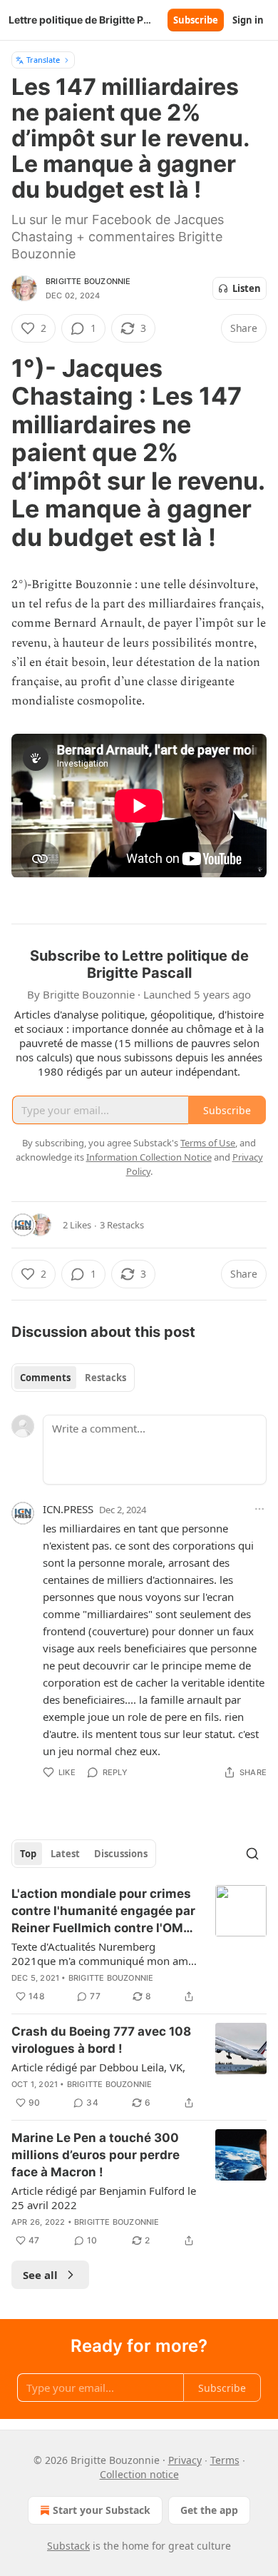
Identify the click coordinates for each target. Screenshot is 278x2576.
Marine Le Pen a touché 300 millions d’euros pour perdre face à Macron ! (96, 2155)
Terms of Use (208, 1143)
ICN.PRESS (68, 1509)
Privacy (185, 2460)
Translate (43, 60)
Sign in (248, 20)
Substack (68, 2546)
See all (40, 2275)
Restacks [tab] (105, 1378)
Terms (225, 2460)
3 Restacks (122, 1225)
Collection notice (139, 2474)
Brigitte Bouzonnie (88, 281)
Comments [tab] (45, 1378)
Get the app (209, 2510)
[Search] (252, 1854)
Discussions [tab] (121, 1854)
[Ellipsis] (259, 1509)
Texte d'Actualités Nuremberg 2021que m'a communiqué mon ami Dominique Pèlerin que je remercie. (101, 1954)
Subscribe (196, 20)
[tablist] (73, 1378)
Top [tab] (28, 1854)
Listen (247, 288)
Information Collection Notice (149, 1157)
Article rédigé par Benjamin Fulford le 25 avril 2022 (104, 2198)
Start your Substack (102, 2510)
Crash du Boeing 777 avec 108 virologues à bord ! (101, 2040)
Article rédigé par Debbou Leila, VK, (98, 2067)
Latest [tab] (65, 1854)
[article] (139, 1945)
